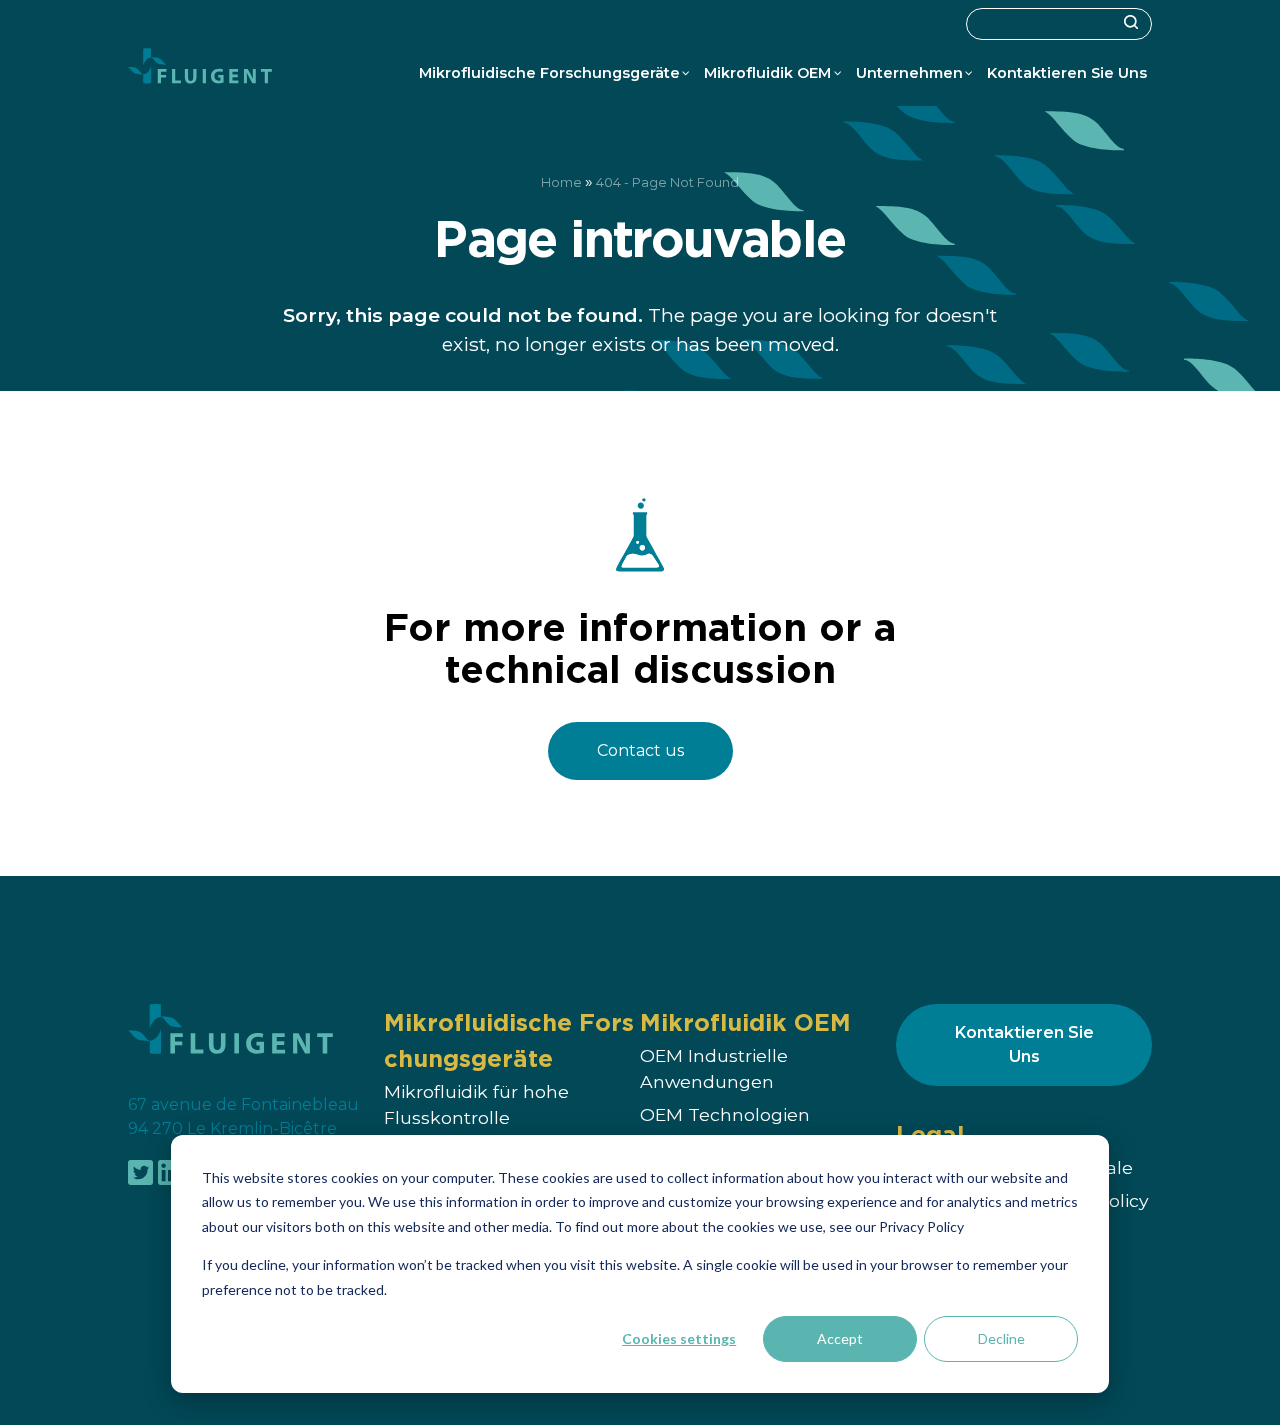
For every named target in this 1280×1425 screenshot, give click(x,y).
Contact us (640, 750)
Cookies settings (679, 1338)
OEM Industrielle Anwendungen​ (714, 1068)
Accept (840, 1338)
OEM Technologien (725, 1115)
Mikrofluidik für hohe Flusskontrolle (476, 1104)
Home (561, 182)
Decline (1001, 1338)
